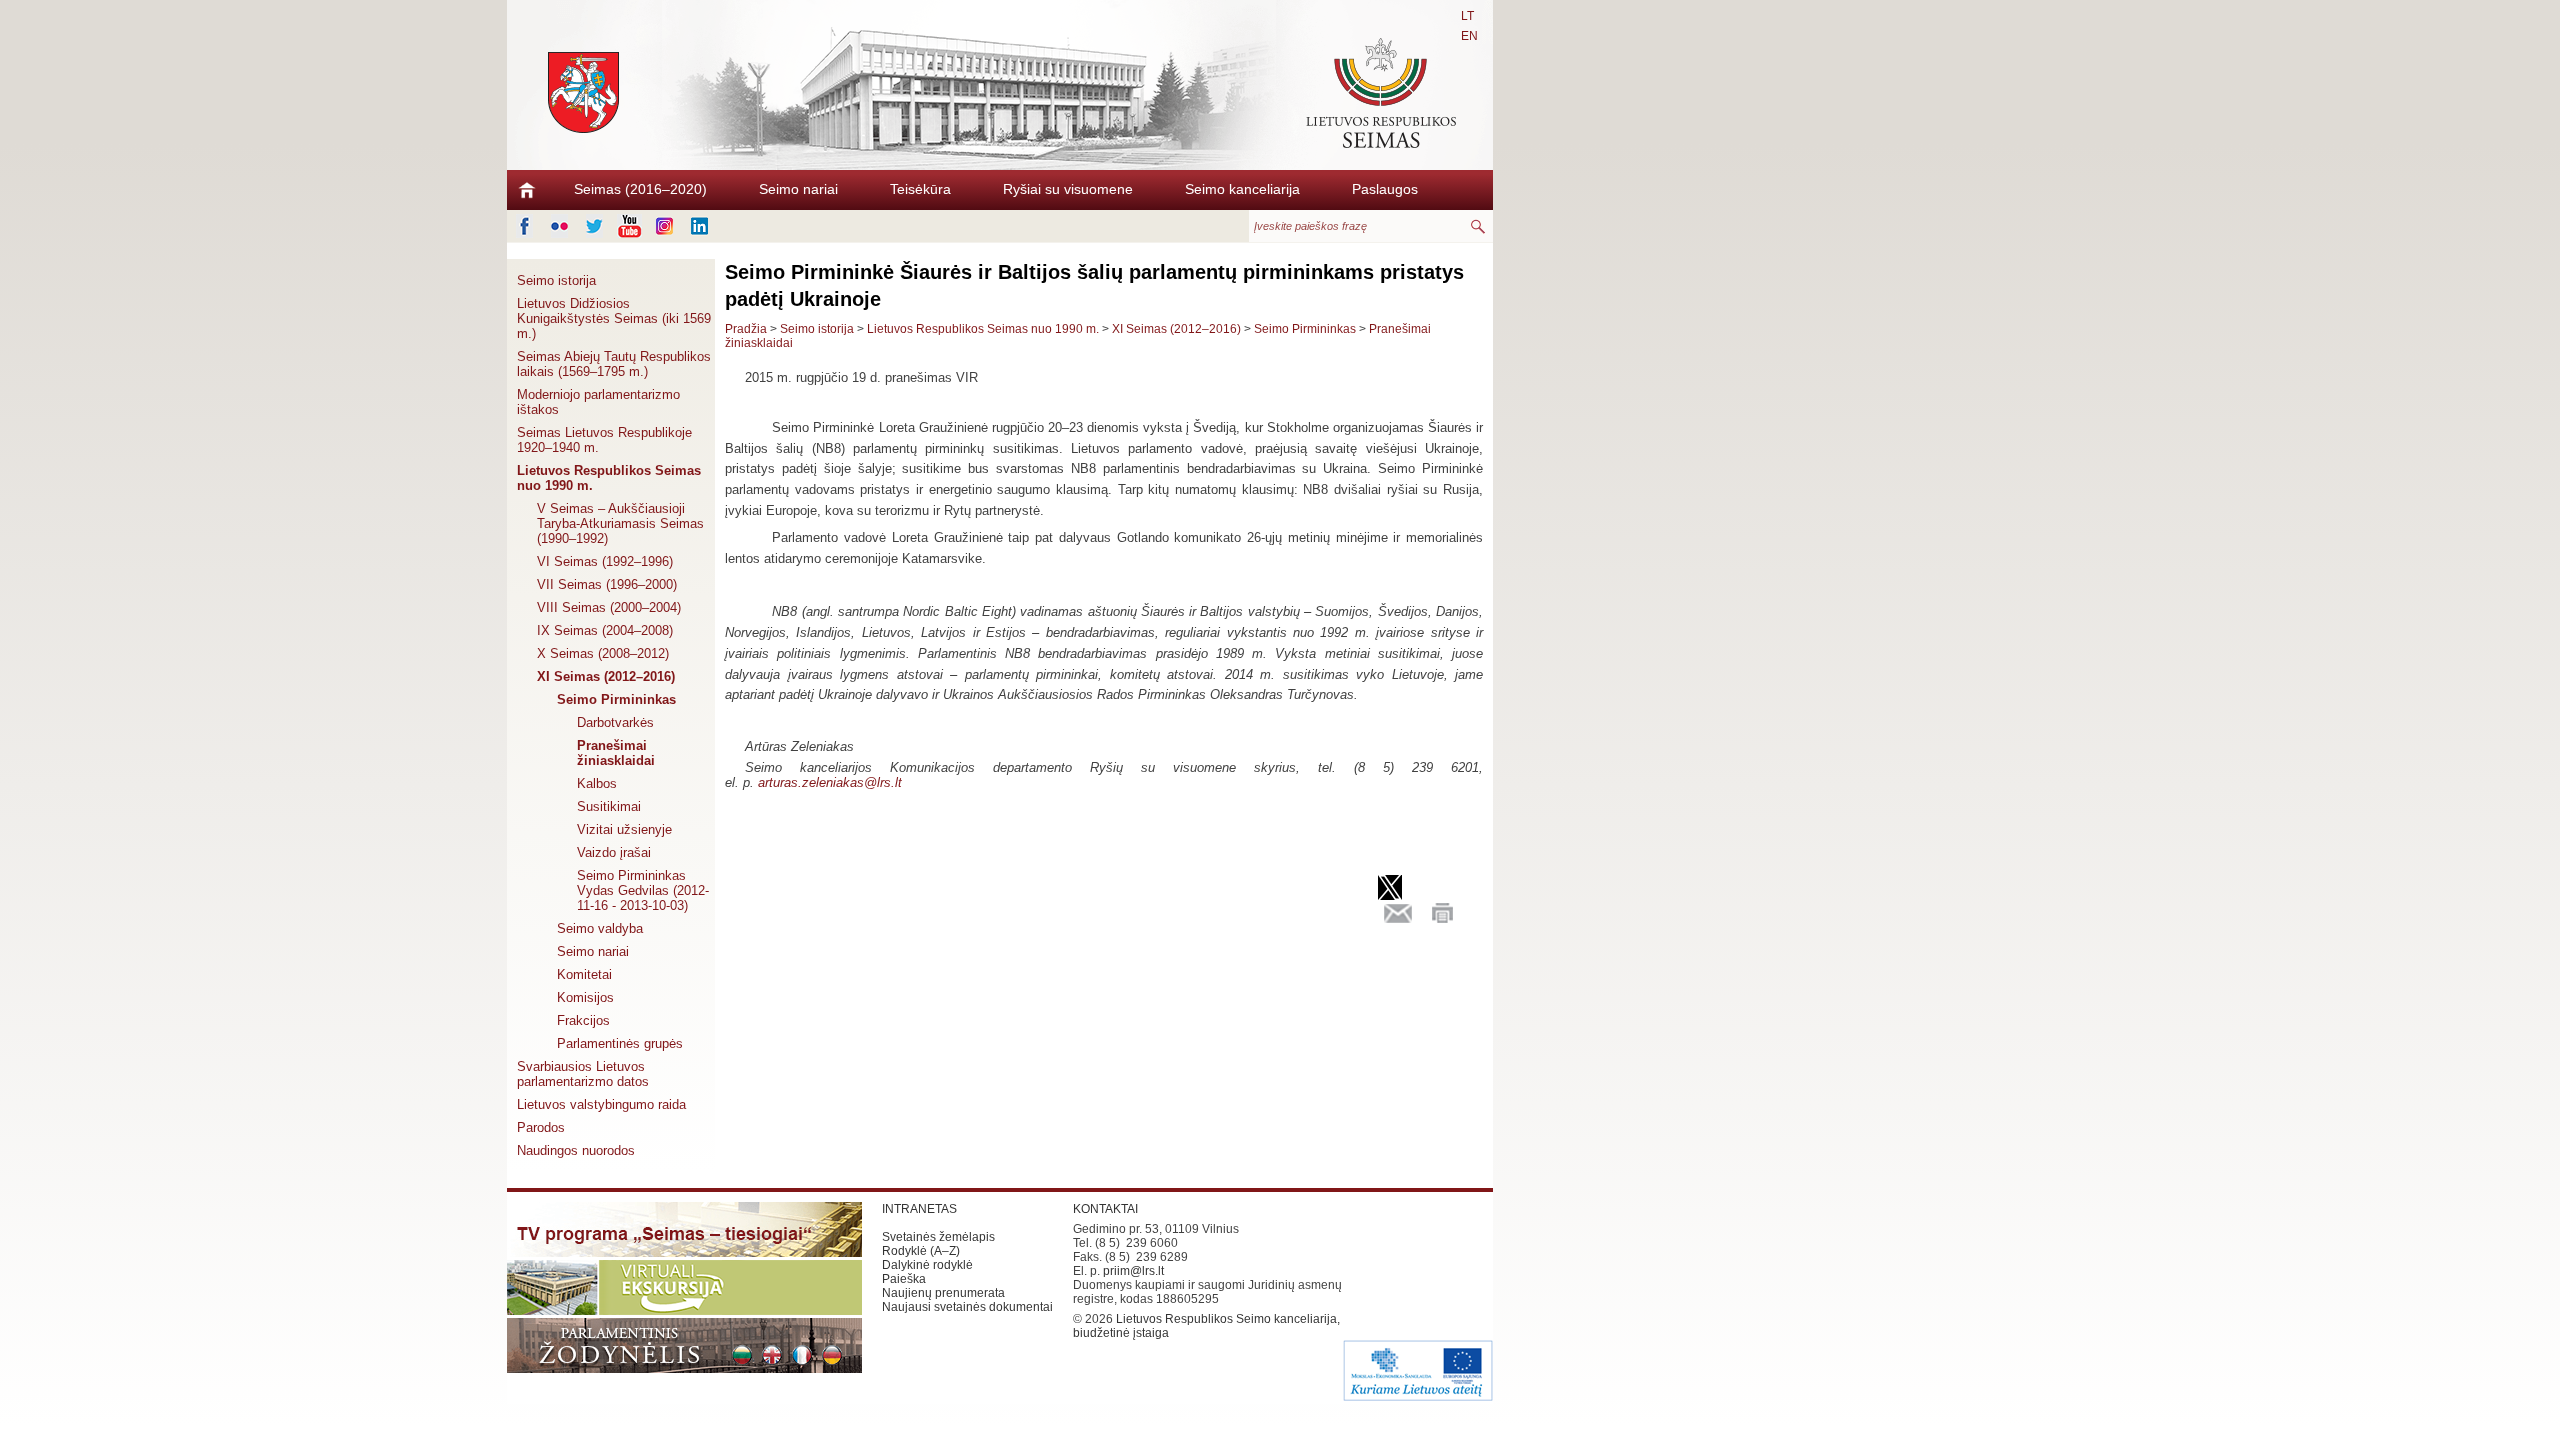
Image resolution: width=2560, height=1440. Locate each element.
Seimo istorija (556, 280)
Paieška (904, 1279)
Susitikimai (609, 806)
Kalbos (597, 783)
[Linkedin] (699, 226)
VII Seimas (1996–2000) (607, 584)
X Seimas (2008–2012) (603, 653)
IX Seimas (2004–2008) (605, 630)
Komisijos (585, 997)
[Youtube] (629, 226)
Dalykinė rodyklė (927, 1265)
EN (1469, 36)
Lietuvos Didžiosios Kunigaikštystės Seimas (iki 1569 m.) (614, 318)
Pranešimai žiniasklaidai (616, 753)
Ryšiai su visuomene (1068, 189)
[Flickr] (559, 226)
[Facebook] (524, 226)
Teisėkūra (920, 189)
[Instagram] (664, 226)
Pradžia (746, 329)
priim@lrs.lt (1133, 1271)
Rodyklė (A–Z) (921, 1251)
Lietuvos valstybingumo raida (601, 1104)
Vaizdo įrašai (614, 852)
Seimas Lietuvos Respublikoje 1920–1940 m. (604, 440)
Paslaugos (1385, 189)
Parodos (541, 1127)
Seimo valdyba (600, 928)
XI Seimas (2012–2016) (606, 676)
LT (1467, 16)
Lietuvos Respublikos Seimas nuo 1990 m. (609, 478)
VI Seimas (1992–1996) (605, 561)
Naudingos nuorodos (576, 1150)
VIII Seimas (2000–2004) (609, 607)
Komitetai (584, 974)
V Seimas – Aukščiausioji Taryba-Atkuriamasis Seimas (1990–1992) (620, 523)
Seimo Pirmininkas (616, 699)
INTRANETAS (919, 1209)
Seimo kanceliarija (1242, 189)
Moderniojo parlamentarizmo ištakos (598, 402)
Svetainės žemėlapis (938, 1237)
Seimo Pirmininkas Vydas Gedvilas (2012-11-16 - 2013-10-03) (643, 890)
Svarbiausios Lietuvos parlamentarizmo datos (583, 1074)
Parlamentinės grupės (620, 1043)
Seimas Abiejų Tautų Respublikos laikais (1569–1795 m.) (614, 364)
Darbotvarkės (615, 722)
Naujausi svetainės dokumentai (967, 1307)
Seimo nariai (798, 189)
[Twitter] (594, 226)
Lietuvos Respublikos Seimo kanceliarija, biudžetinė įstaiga (1206, 1326)
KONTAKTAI (1105, 1209)
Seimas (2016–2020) (640, 189)
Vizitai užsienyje (624, 829)
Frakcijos (583, 1020)
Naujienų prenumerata (943, 1293)
